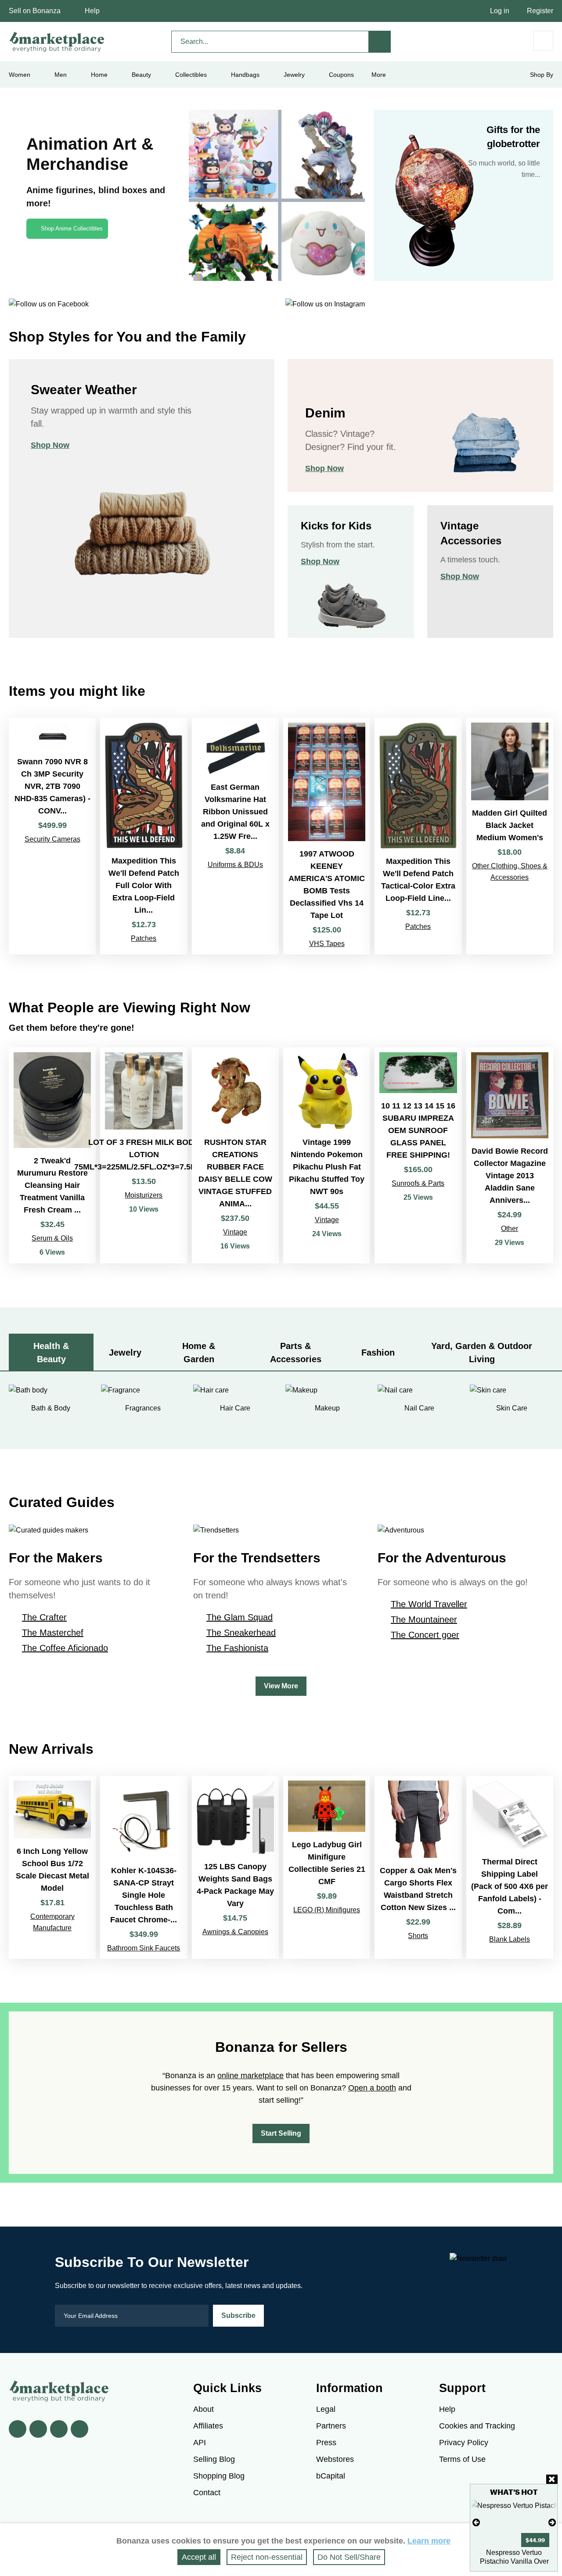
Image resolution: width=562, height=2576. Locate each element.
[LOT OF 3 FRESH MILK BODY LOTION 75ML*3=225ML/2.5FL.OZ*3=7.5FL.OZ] (144, 1155)
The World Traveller (429, 1604)
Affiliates (208, 2426)
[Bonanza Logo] (57, 42)
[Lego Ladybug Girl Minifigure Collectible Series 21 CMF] (327, 1867)
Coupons (341, 75)
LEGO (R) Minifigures (327, 1910)
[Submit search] (380, 42)
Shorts (418, 1936)
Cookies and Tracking (477, 2426)
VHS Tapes (327, 944)
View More (281, 1686)
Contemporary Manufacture (52, 1922)
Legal (326, 2409)
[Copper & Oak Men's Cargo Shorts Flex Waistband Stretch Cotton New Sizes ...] (418, 1867)
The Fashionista (237, 1648)
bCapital (331, 2476)
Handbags (245, 75)
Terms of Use (462, 2459)
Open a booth (372, 2088)
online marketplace (250, 2076)
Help (92, 11)
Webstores (335, 2459)
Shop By (542, 75)
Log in (500, 11)
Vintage (235, 1232)
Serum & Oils (52, 1238)
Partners (331, 2426)
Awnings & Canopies (235, 1932)
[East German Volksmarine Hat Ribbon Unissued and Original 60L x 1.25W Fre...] (235, 836)
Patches (144, 938)
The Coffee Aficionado (65, 1648)
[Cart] (543, 41)
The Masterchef (53, 1633)
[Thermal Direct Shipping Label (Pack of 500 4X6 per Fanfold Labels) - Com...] (510, 1867)
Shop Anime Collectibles (72, 228)
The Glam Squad (240, 1617)
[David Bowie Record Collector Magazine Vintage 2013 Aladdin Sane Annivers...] (510, 1155)
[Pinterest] (59, 2429)
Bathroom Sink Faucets (144, 1948)
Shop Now (50, 445)
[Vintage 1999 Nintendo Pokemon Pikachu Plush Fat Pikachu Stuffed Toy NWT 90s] (327, 1155)
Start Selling (281, 2133)
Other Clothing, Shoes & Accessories (510, 872)
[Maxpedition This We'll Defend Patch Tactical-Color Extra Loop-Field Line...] (418, 836)
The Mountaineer (424, 1619)
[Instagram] (79, 2429)
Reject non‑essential (267, 2557)
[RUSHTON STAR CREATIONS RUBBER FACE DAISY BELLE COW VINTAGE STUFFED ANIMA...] (235, 1155)
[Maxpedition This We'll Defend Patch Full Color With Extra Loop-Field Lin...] (144, 836)
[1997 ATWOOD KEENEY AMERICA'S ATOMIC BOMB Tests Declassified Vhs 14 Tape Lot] (327, 836)
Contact (207, 2493)
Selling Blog (214, 2459)
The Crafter (44, 1617)
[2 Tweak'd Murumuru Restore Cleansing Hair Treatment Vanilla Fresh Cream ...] (52, 1155)
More (379, 75)
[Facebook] (18, 2429)
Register (540, 11)
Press (326, 2443)
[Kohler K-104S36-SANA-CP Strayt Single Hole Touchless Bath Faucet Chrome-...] (144, 1867)
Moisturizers (144, 1195)
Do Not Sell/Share (349, 2557)
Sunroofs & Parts (418, 1183)
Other (510, 1229)
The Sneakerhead (241, 1633)
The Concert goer (425, 1635)
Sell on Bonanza (35, 11)
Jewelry (294, 75)
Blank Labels (510, 1939)
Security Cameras (52, 839)
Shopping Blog (219, 2476)
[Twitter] (38, 2429)
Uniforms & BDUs (235, 865)
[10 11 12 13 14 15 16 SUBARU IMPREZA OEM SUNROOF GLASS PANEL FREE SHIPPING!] (418, 1155)
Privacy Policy (464, 2443)
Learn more (429, 2541)
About (204, 2409)
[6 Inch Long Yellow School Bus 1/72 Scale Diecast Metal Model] (52, 1867)
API (200, 2443)
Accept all (199, 2557)
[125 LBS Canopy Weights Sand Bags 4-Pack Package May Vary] (235, 1867)
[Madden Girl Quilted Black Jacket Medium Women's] (510, 836)
